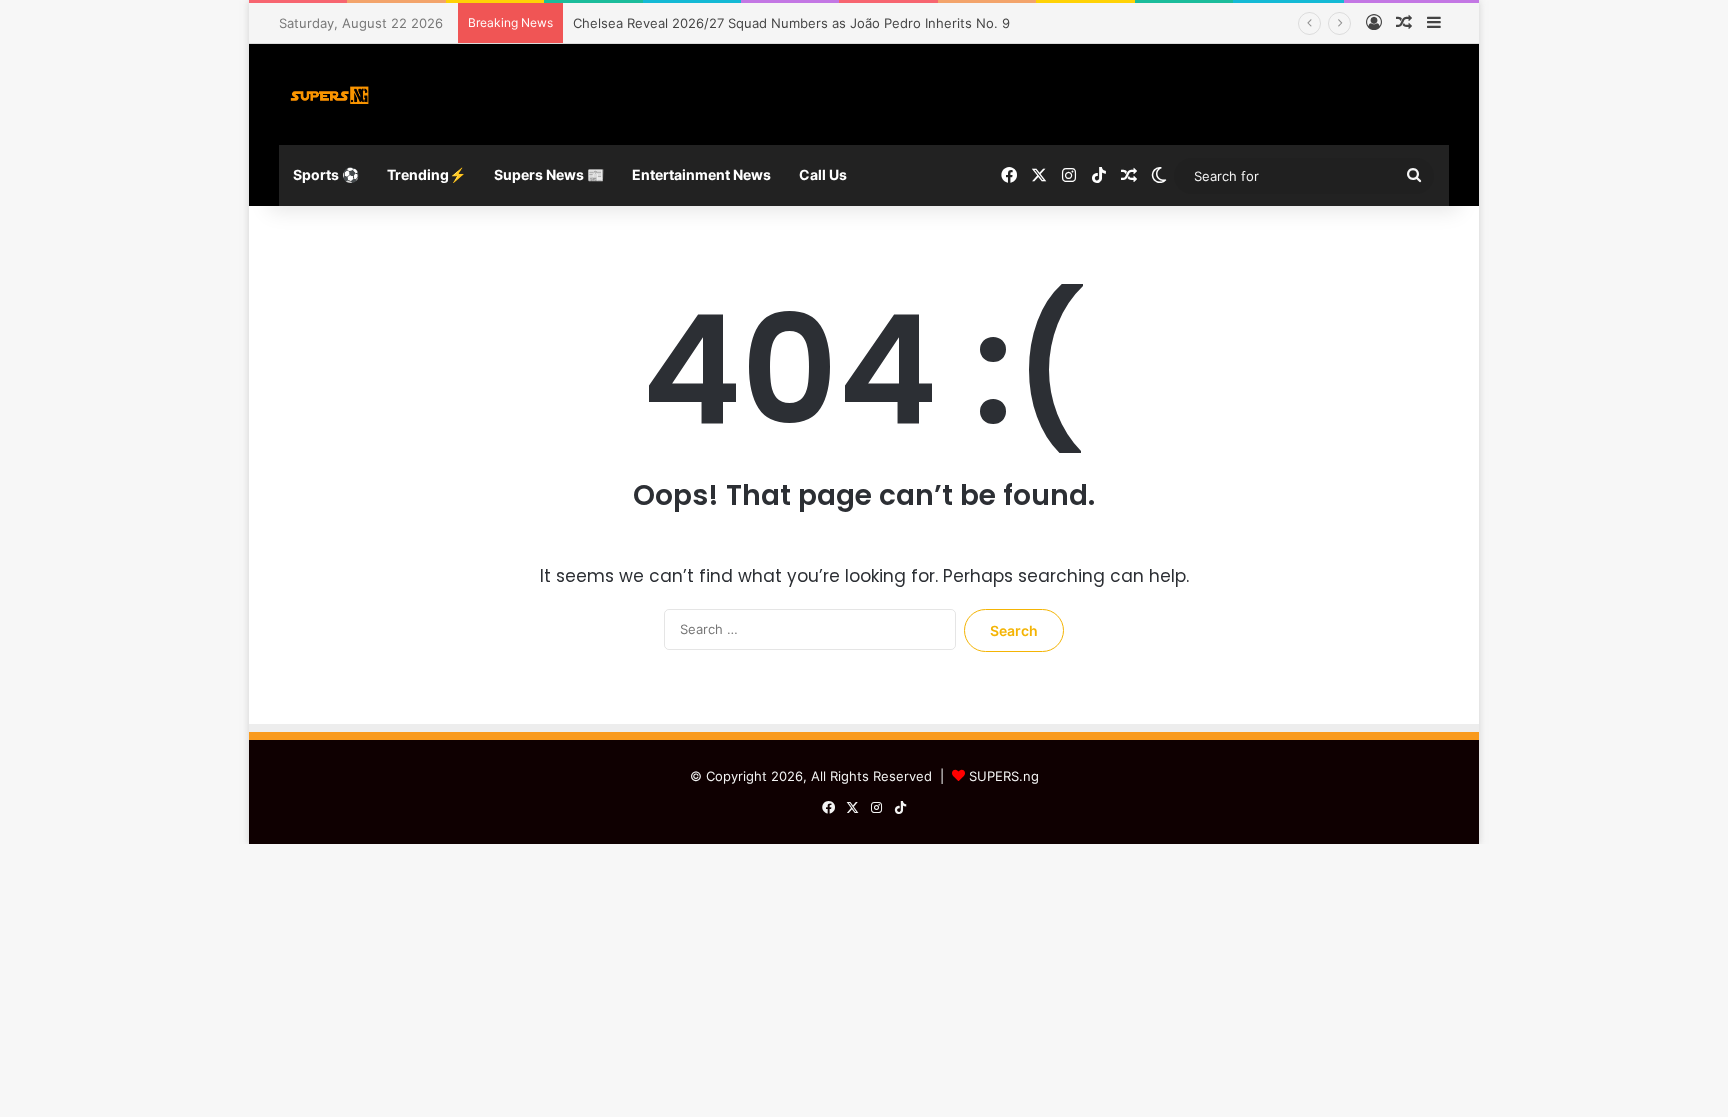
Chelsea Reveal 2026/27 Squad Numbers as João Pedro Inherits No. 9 (791, 23)
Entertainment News (701, 174)
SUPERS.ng (1004, 776)
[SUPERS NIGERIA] (329, 94)
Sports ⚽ (326, 174)
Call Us (823, 174)
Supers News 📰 (549, 174)
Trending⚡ (426, 174)
